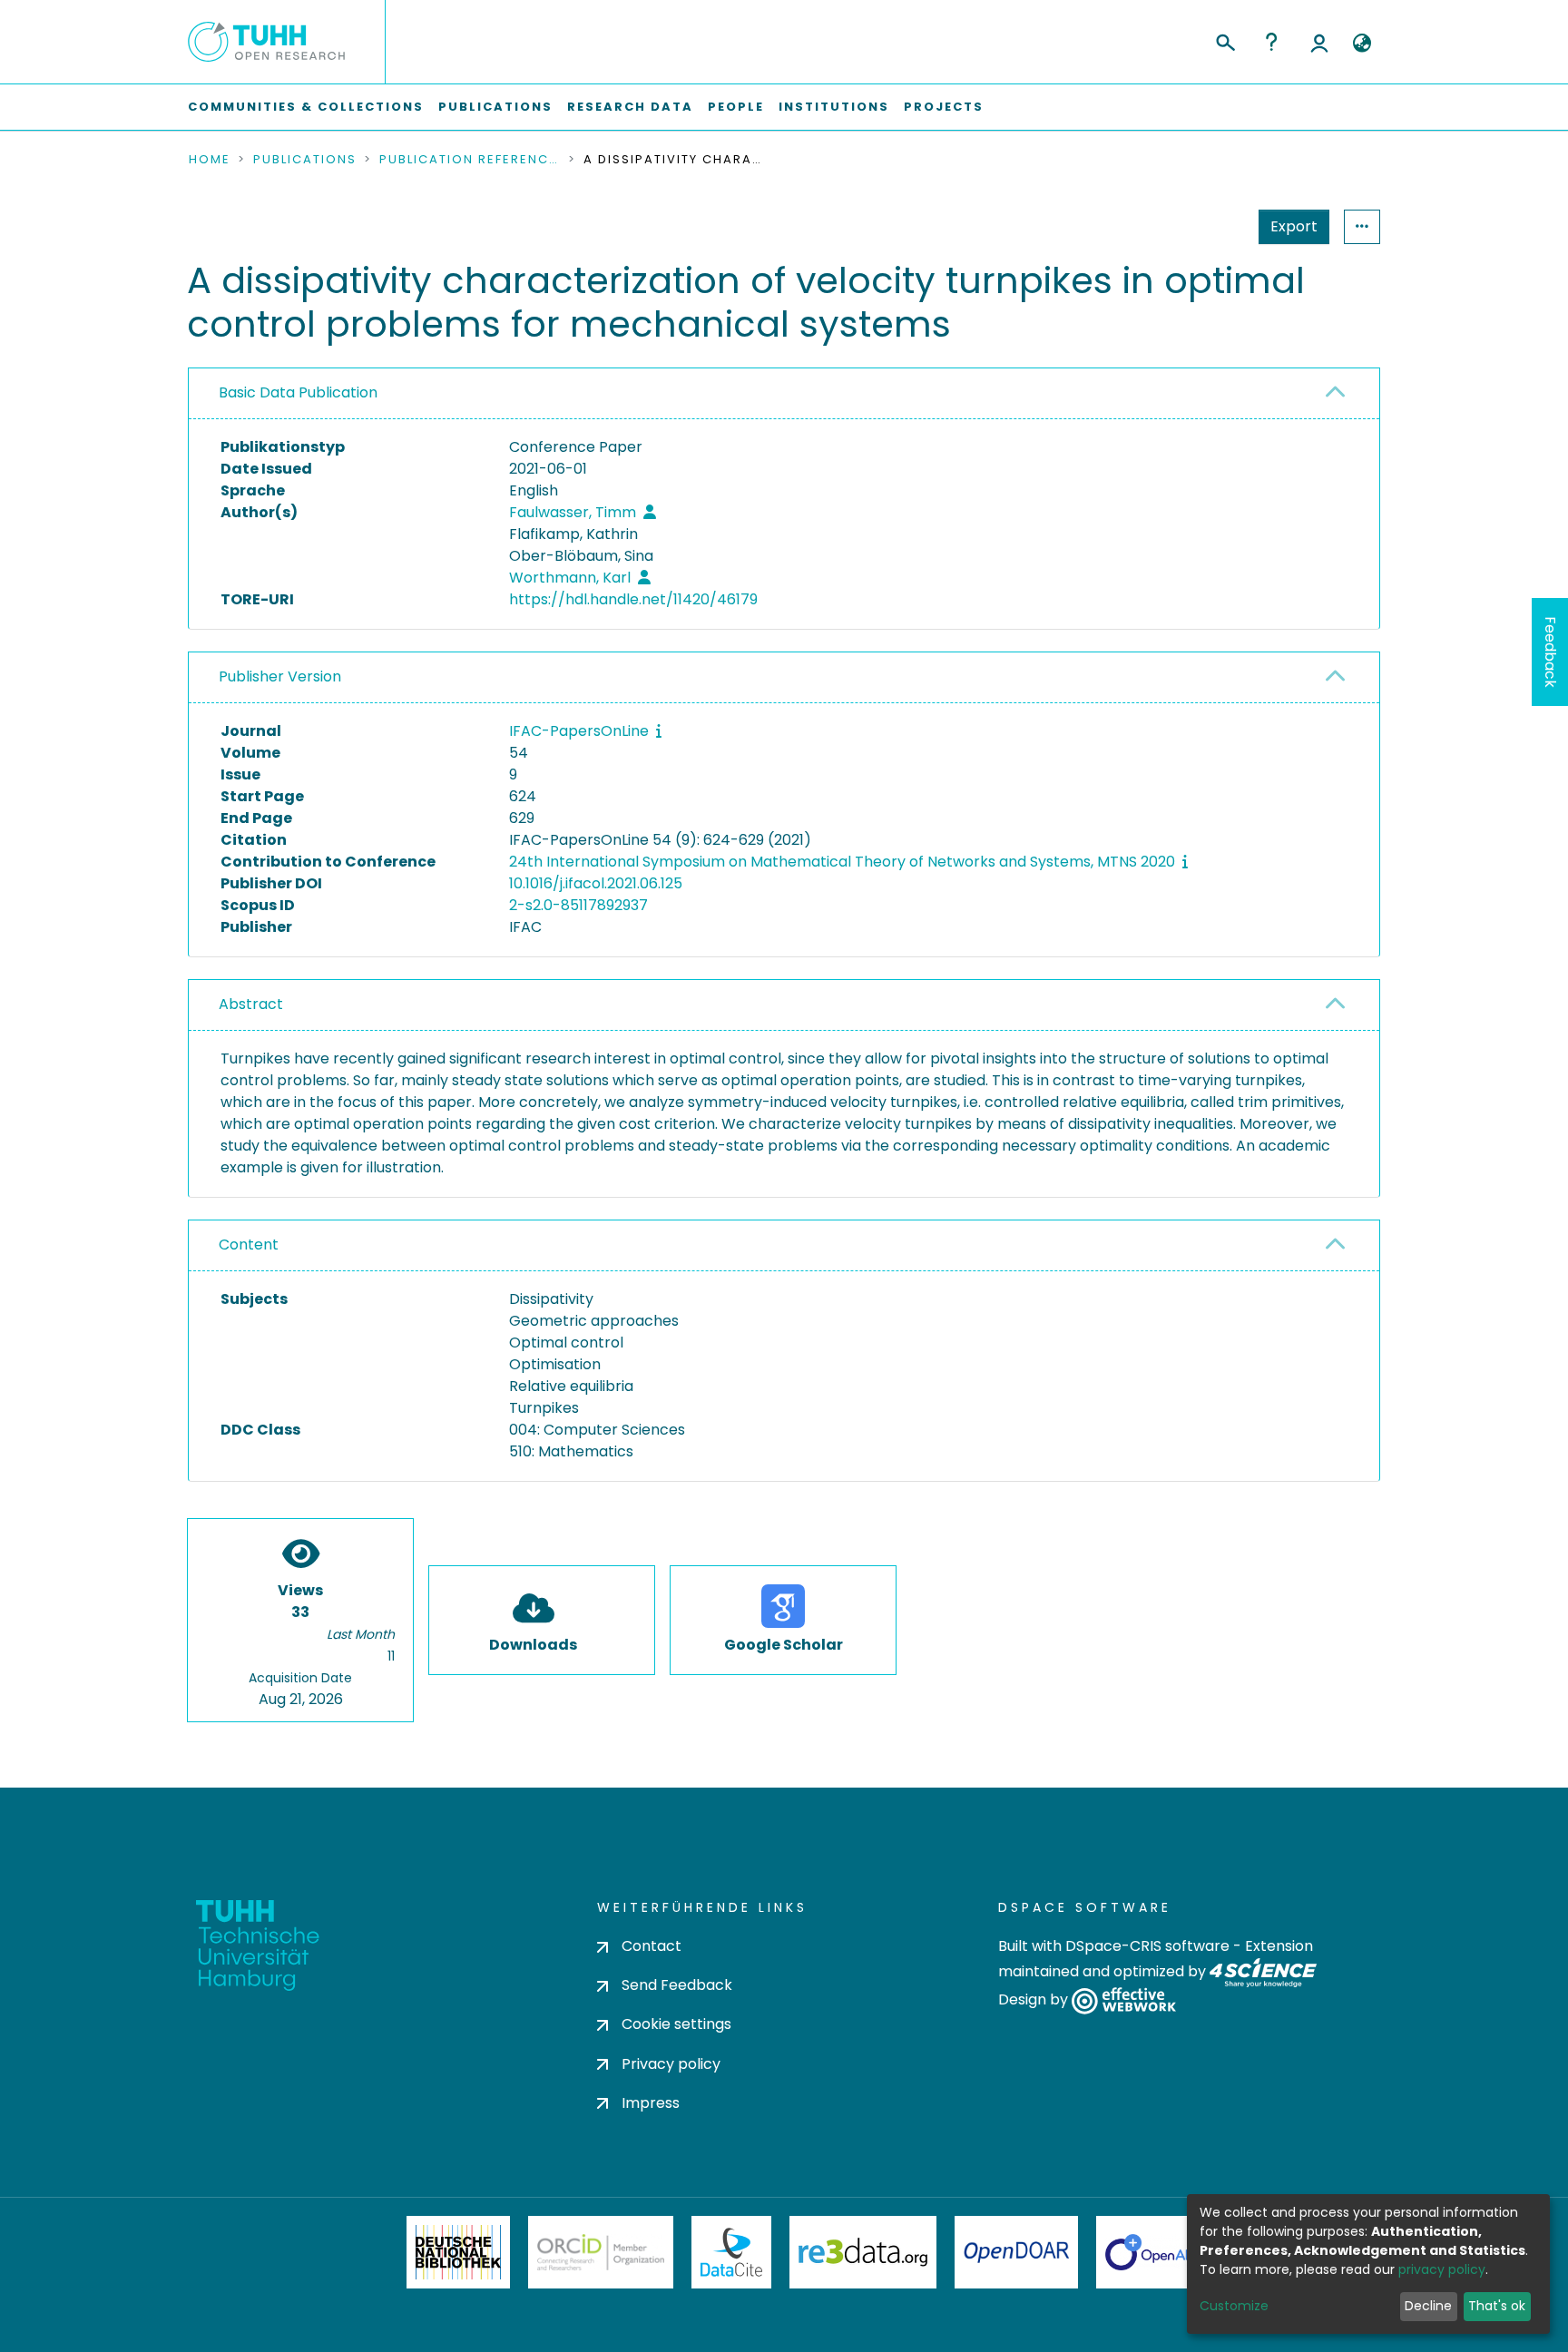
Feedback (1550, 652)
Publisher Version (280, 676)
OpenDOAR (1016, 2252)
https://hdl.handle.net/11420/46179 (633, 599)
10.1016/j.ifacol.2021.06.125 (596, 883)
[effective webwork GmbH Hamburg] (1124, 2000)
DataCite (732, 2252)
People (736, 107)
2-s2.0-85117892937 (578, 905)
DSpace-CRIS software (1147, 1946)
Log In (1319, 42)
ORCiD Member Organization (601, 2252)
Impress (651, 2103)
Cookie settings (676, 2024)
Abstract (251, 1004)
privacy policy (1442, 2269)
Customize (1234, 2306)
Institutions (834, 107)
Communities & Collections (306, 107)
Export (1294, 226)
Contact (652, 1946)
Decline (1428, 2306)
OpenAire (1156, 2252)
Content (249, 1245)
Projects (944, 107)
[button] (1362, 44)
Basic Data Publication (298, 392)
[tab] (784, 394)
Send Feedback (677, 1985)
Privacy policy (671, 2064)
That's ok (1497, 2306)
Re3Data (863, 2252)
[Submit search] (1225, 40)
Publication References (470, 160)
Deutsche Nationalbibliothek (458, 2252)
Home (210, 160)
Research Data (630, 107)
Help (1271, 42)
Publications (495, 107)
